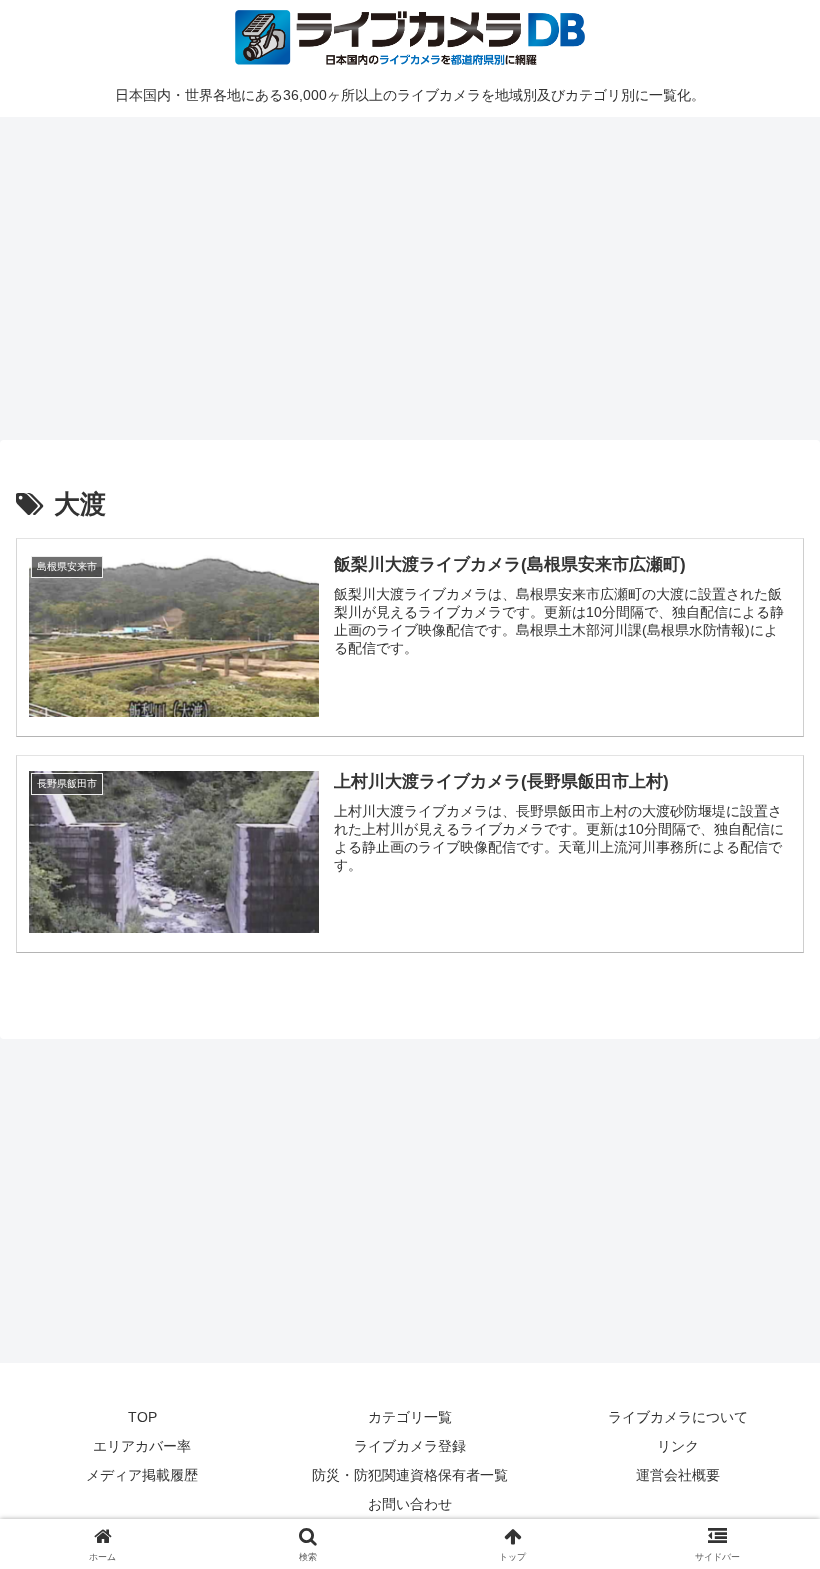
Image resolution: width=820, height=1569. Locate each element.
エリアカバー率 (142, 1446)
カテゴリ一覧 (410, 1417)
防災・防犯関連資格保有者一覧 (410, 1475)
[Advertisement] (410, 275)
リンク (678, 1446)
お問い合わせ (410, 1504)
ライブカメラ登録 (410, 1446)
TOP (142, 1417)
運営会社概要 (678, 1475)
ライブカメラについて (678, 1417)
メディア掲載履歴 (142, 1475)
